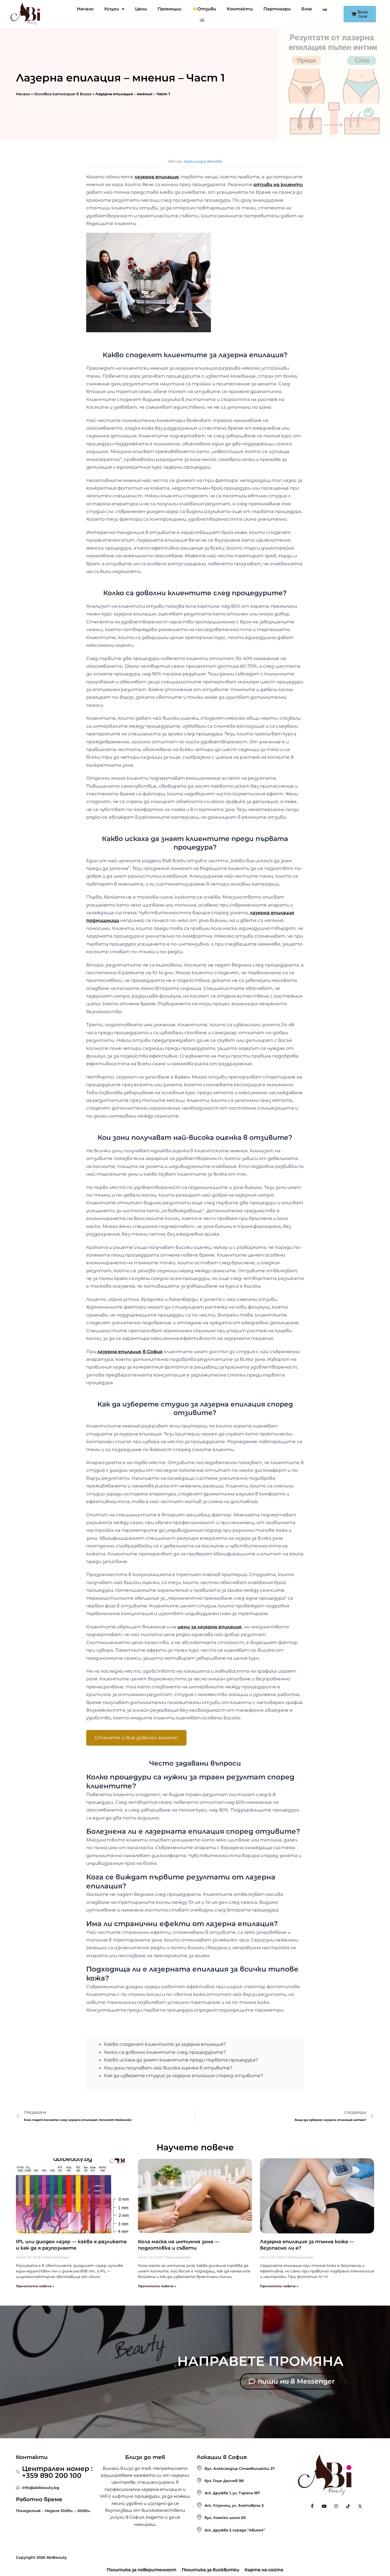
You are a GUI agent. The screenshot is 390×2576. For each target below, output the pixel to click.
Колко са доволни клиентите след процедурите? (165, 2052)
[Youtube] (324, 2506)
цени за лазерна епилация (210, 1627)
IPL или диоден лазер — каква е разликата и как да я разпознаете (71, 2245)
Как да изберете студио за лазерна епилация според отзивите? (184, 2076)
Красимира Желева (203, 161)
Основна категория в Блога (63, 94)
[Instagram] (336, 2506)
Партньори (277, 9)
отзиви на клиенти (278, 184)
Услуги (112, 9)
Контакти (240, 9)
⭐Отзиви (204, 9)
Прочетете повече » (35, 2286)
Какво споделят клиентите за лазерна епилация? (165, 2044)
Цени (141, 9)
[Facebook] (312, 2506)
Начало (85, 9)
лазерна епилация (157, 177)
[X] (360, 2506)
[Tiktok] (348, 2506)
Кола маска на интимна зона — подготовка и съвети (179, 2245)
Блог (307, 9)
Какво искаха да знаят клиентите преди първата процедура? (181, 2060)
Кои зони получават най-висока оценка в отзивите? (168, 2068)
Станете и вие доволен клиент (136, 1738)
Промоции (170, 9)
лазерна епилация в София (130, 1352)
